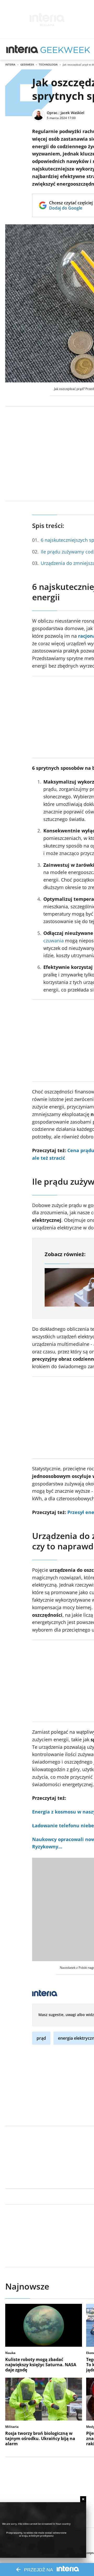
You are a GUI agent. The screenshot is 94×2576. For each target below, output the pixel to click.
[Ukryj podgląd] (83, 2499)
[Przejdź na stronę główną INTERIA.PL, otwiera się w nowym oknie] (22, 49)
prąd (41, 2038)
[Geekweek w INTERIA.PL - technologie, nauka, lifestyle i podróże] (65, 49)
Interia (10, 64)
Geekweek (27, 64)
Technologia (48, 64)
